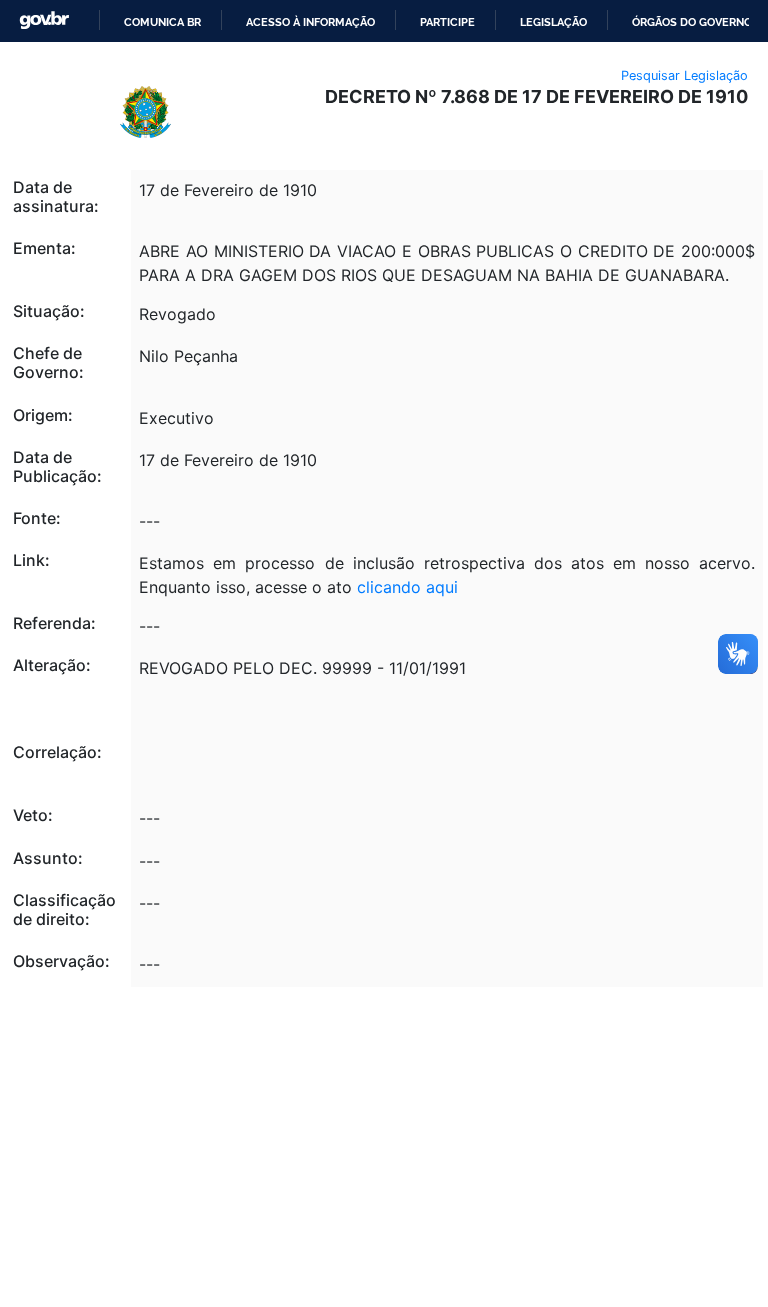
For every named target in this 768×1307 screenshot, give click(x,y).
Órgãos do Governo (692, 22)
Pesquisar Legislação (684, 75)
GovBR (44, 20)
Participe (447, 22)
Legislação (553, 22)
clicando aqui (407, 587)
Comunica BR (162, 22)
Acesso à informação (310, 22)
